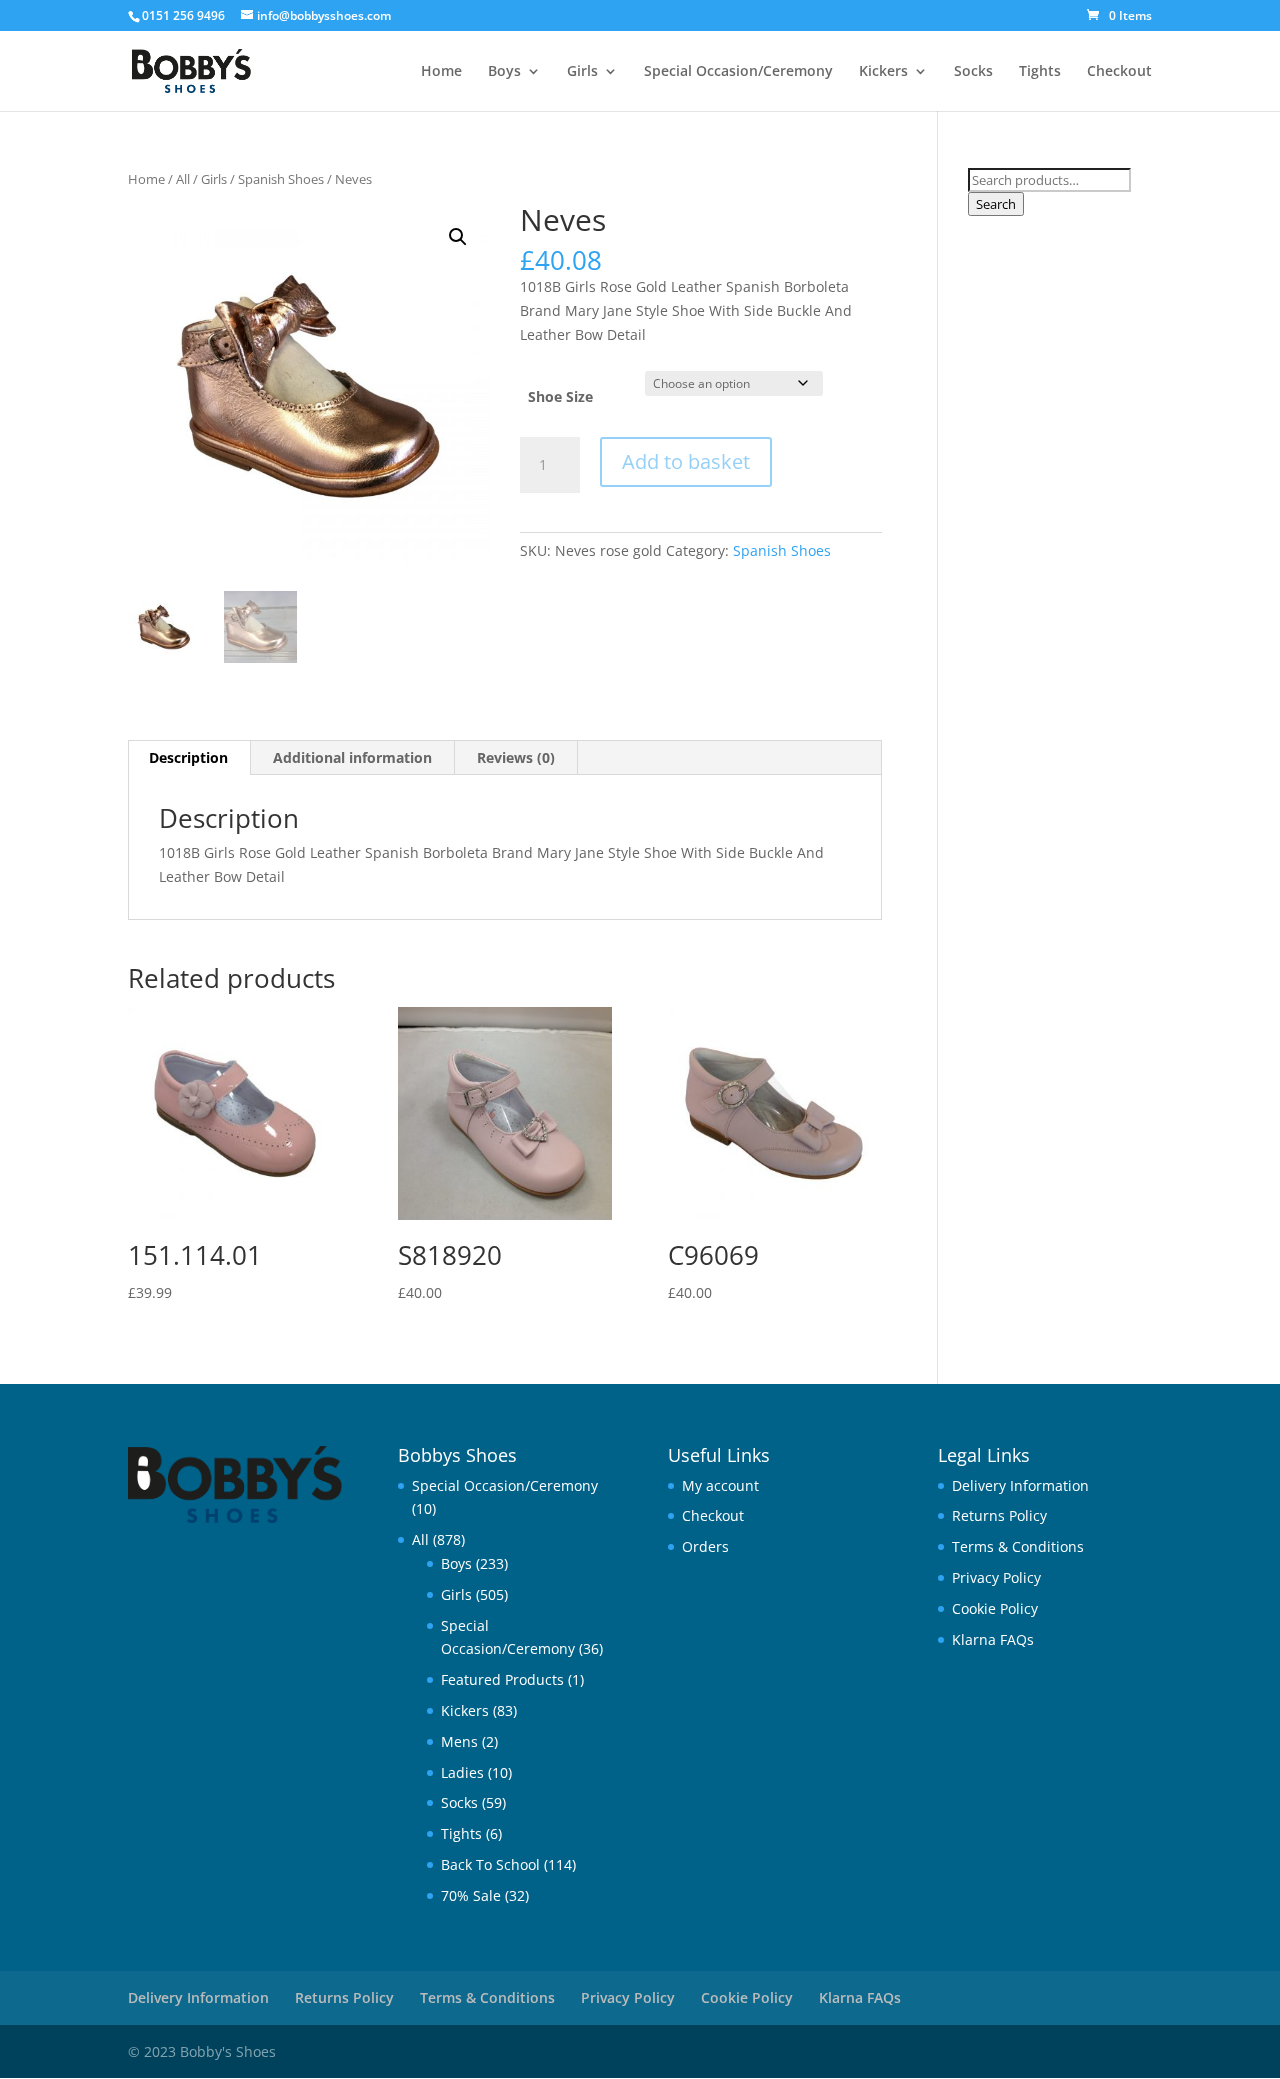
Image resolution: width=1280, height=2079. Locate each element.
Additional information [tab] (352, 757)
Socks (973, 72)
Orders (705, 1546)
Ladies (462, 1772)
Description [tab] (188, 757)
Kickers (883, 72)
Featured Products (502, 1679)
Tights (1040, 72)
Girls (582, 72)
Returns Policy (999, 1515)
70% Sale (471, 1895)
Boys (504, 72)
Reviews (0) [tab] (516, 757)
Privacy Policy (996, 1577)
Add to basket (686, 461)
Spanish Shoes (281, 179)
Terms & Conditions (1018, 1546)
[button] (458, 237)
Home (441, 72)
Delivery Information (1020, 1485)
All (183, 179)
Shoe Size (560, 396)
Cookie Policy (995, 1608)
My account (720, 1485)
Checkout (1119, 72)
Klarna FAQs (993, 1639)
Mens (459, 1741)
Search (996, 204)
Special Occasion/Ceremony (738, 72)
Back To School (490, 1864)
